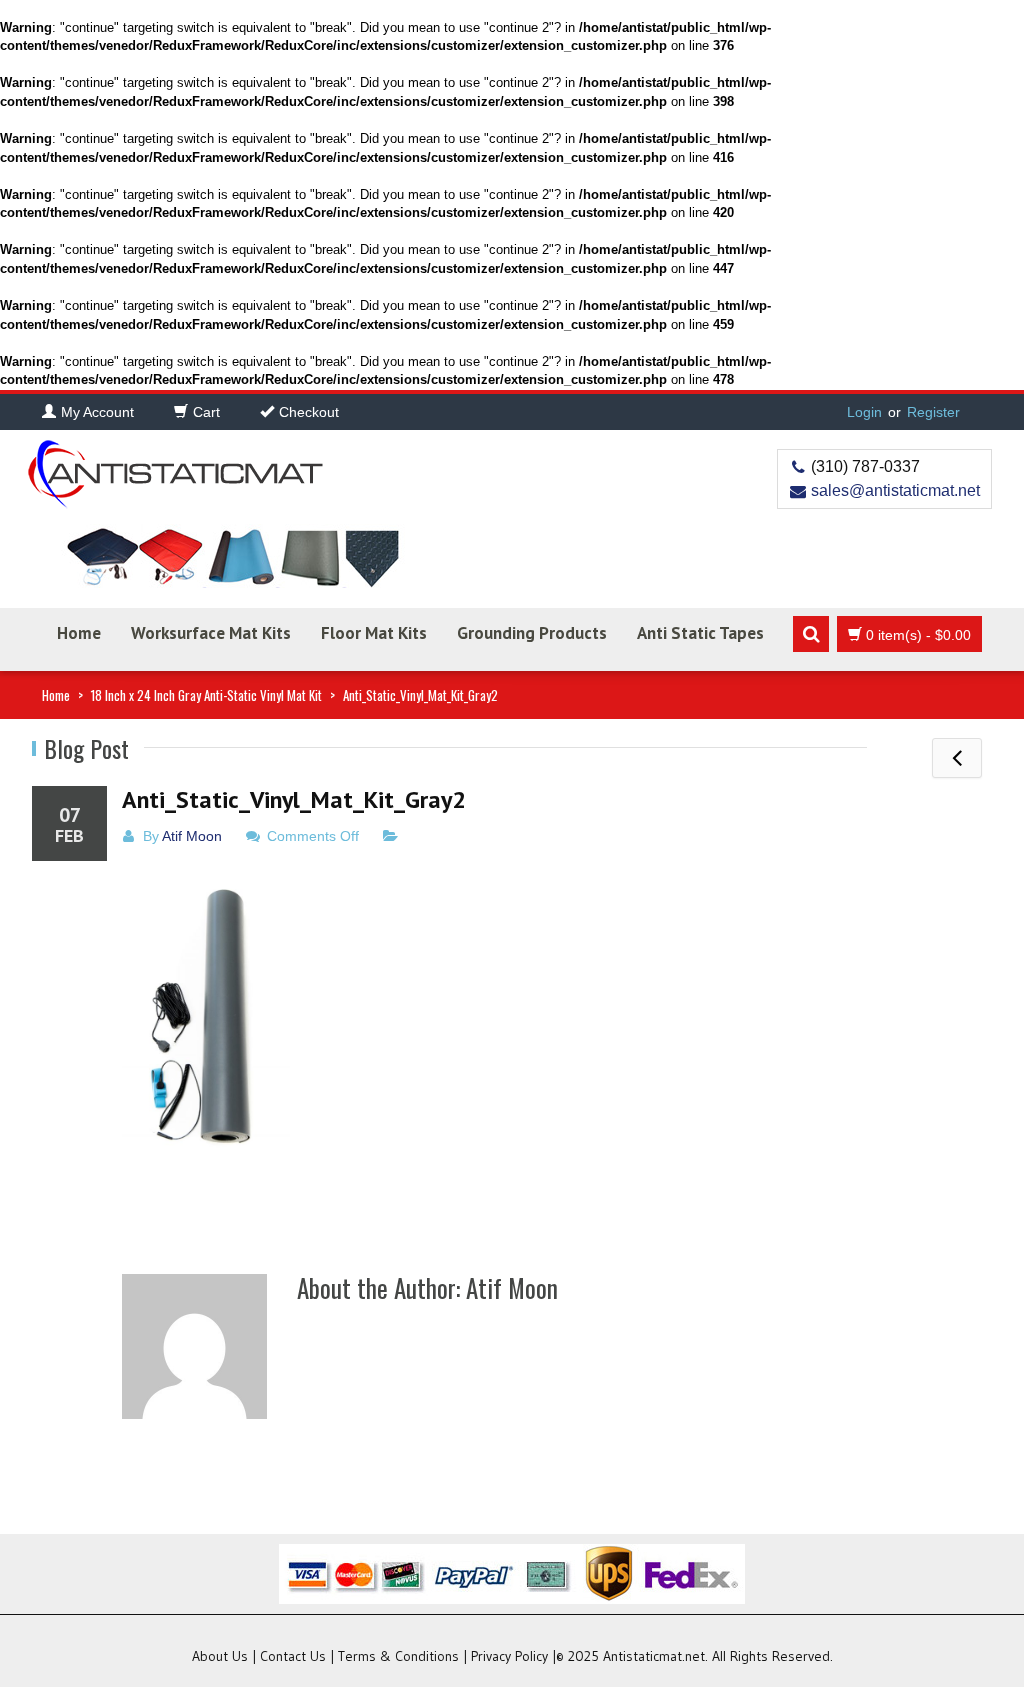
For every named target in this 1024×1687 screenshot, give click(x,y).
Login (864, 412)
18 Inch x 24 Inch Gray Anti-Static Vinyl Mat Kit (206, 695)
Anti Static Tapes (700, 633)
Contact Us (293, 1656)
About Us (220, 1656)
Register (933, 412)
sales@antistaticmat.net (895, 490)
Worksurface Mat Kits (211, 633)
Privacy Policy (509, 1656)
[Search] (811, 634)
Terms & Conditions (398, 1656)
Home (79, 633)
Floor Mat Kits (374, 633)
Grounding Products (532, 633)
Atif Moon (192, 836)
